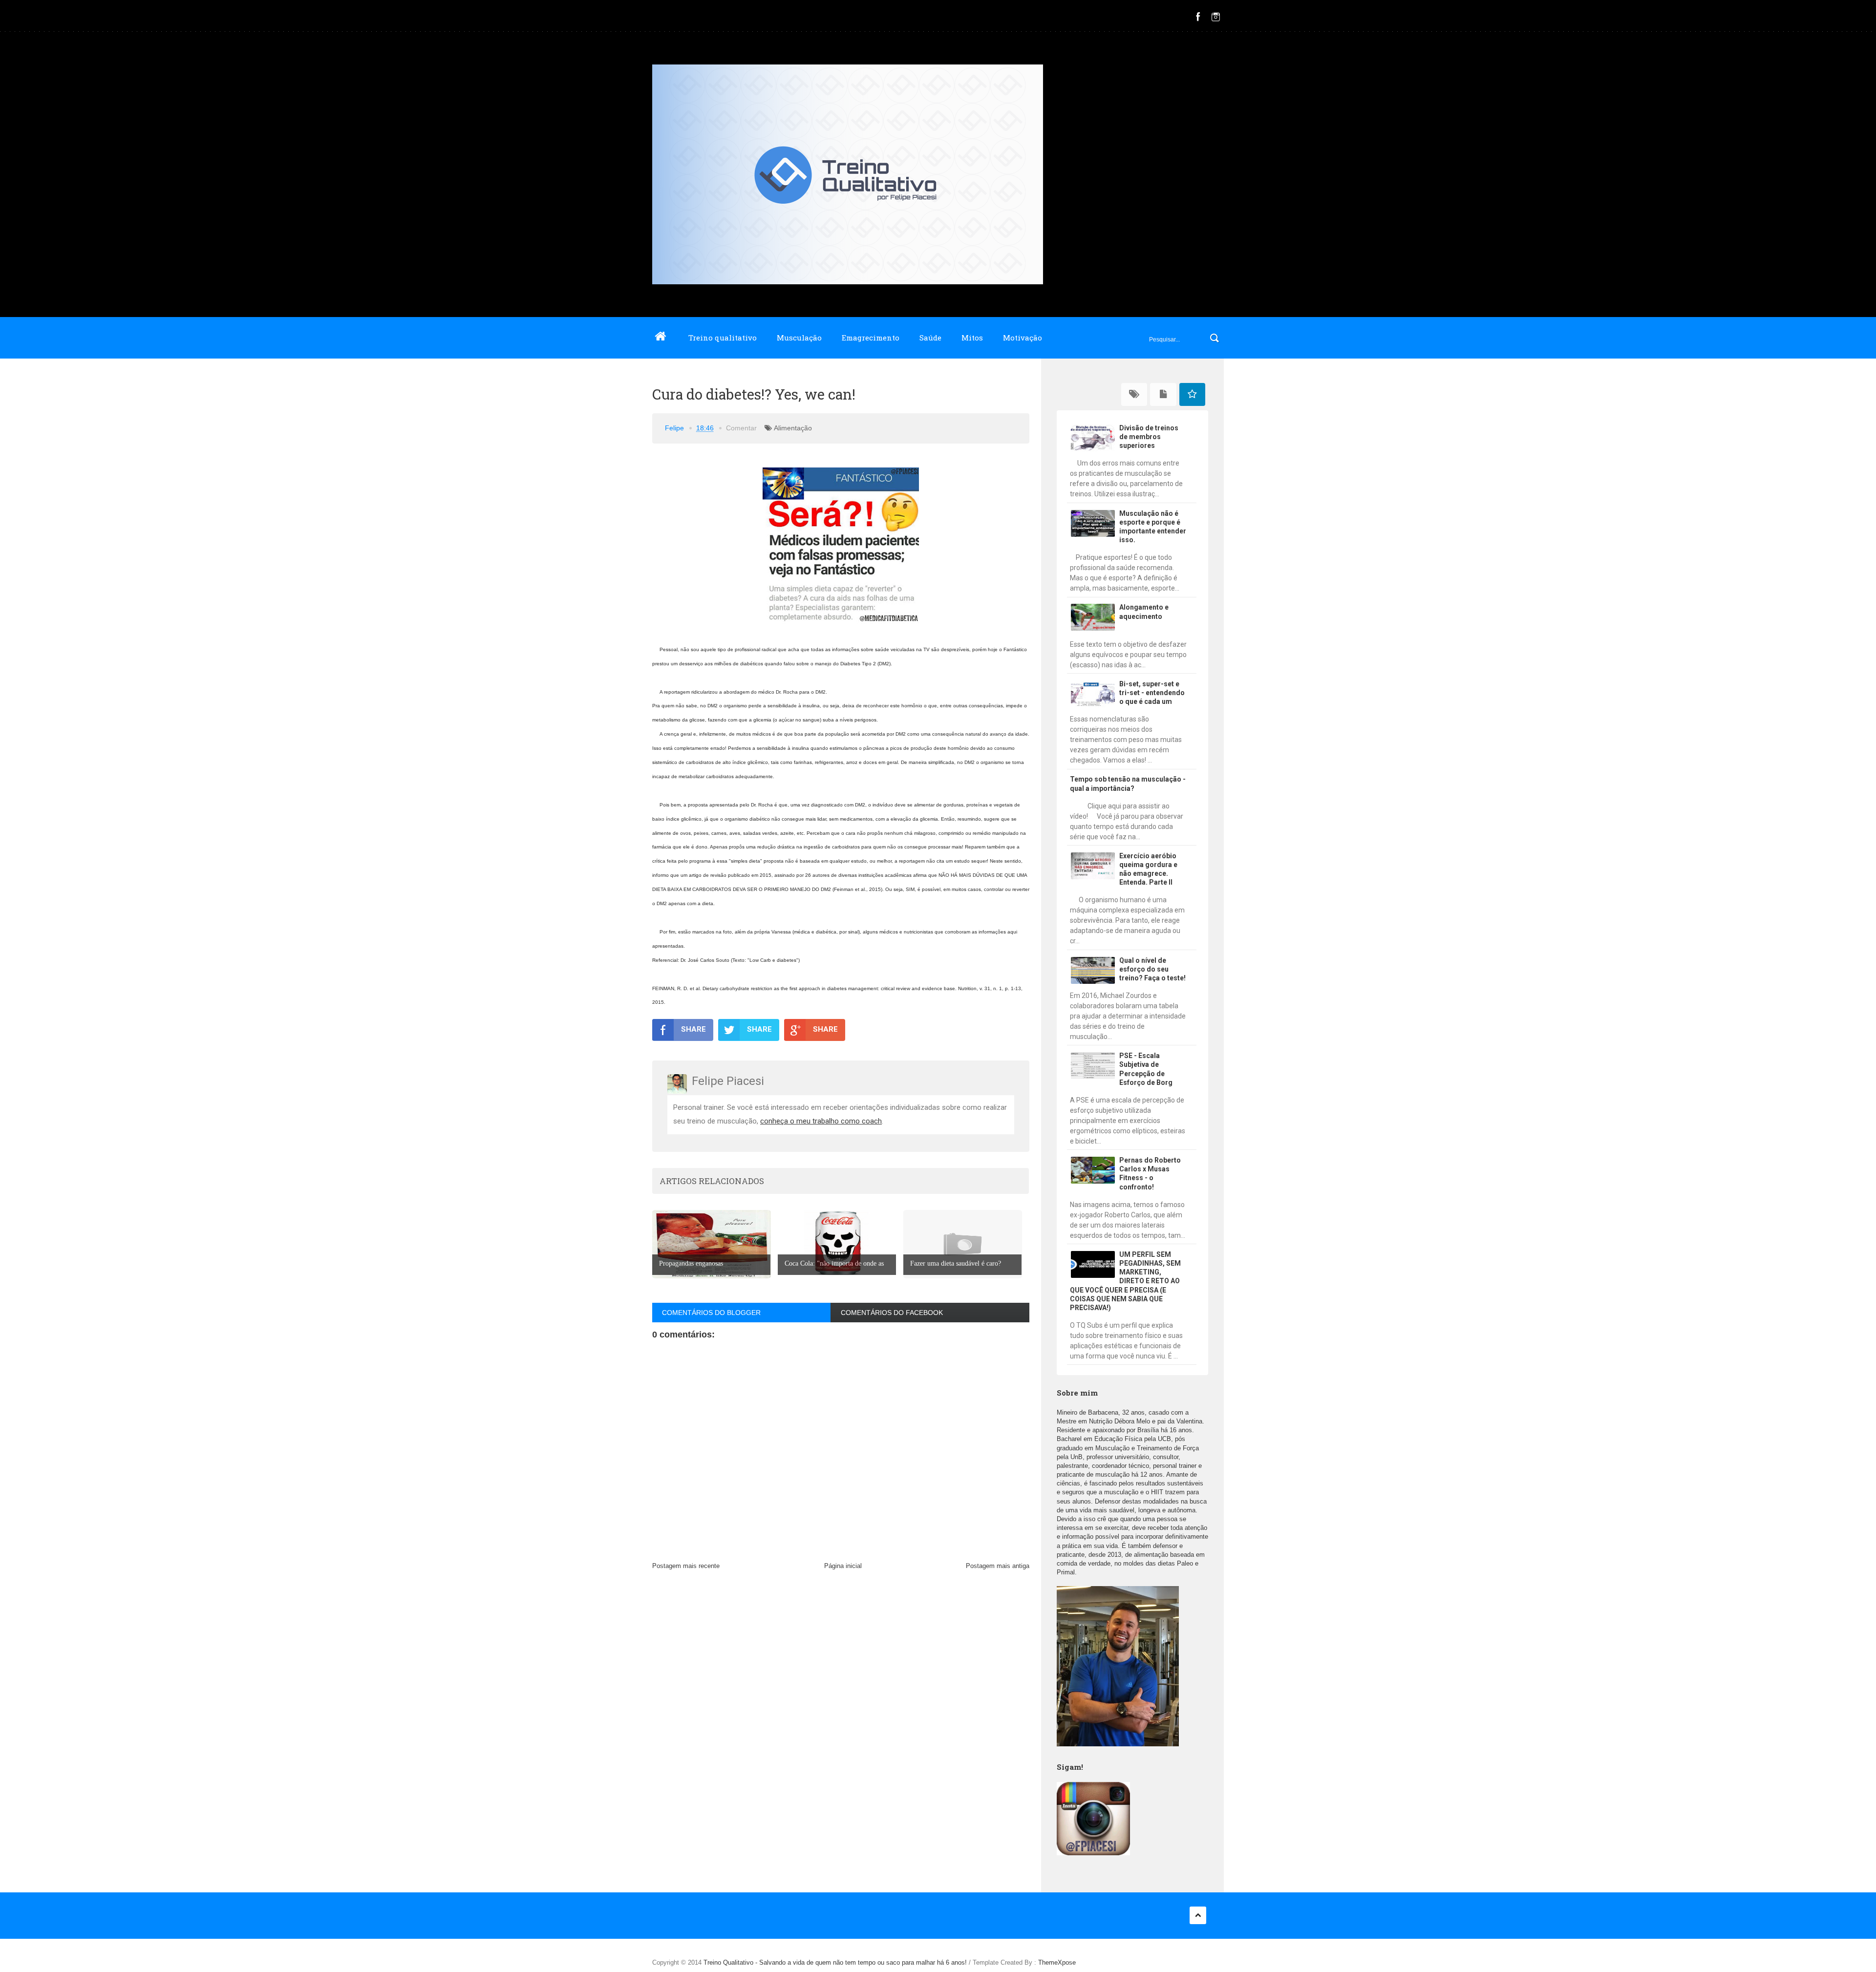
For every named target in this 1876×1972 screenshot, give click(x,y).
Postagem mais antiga (998, 1566)
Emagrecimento (871, 338)
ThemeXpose (1057, 1962)
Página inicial (843, 1566)
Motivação (1023, 338)
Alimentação (793, 428)
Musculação (799, 338)
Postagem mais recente (686, 1566)
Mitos (972, 338)
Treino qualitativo (723, 338)
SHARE (693, 1029)
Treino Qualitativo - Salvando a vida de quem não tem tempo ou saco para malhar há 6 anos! (836, 1962)
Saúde (930, 338)
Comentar (741, 428)
